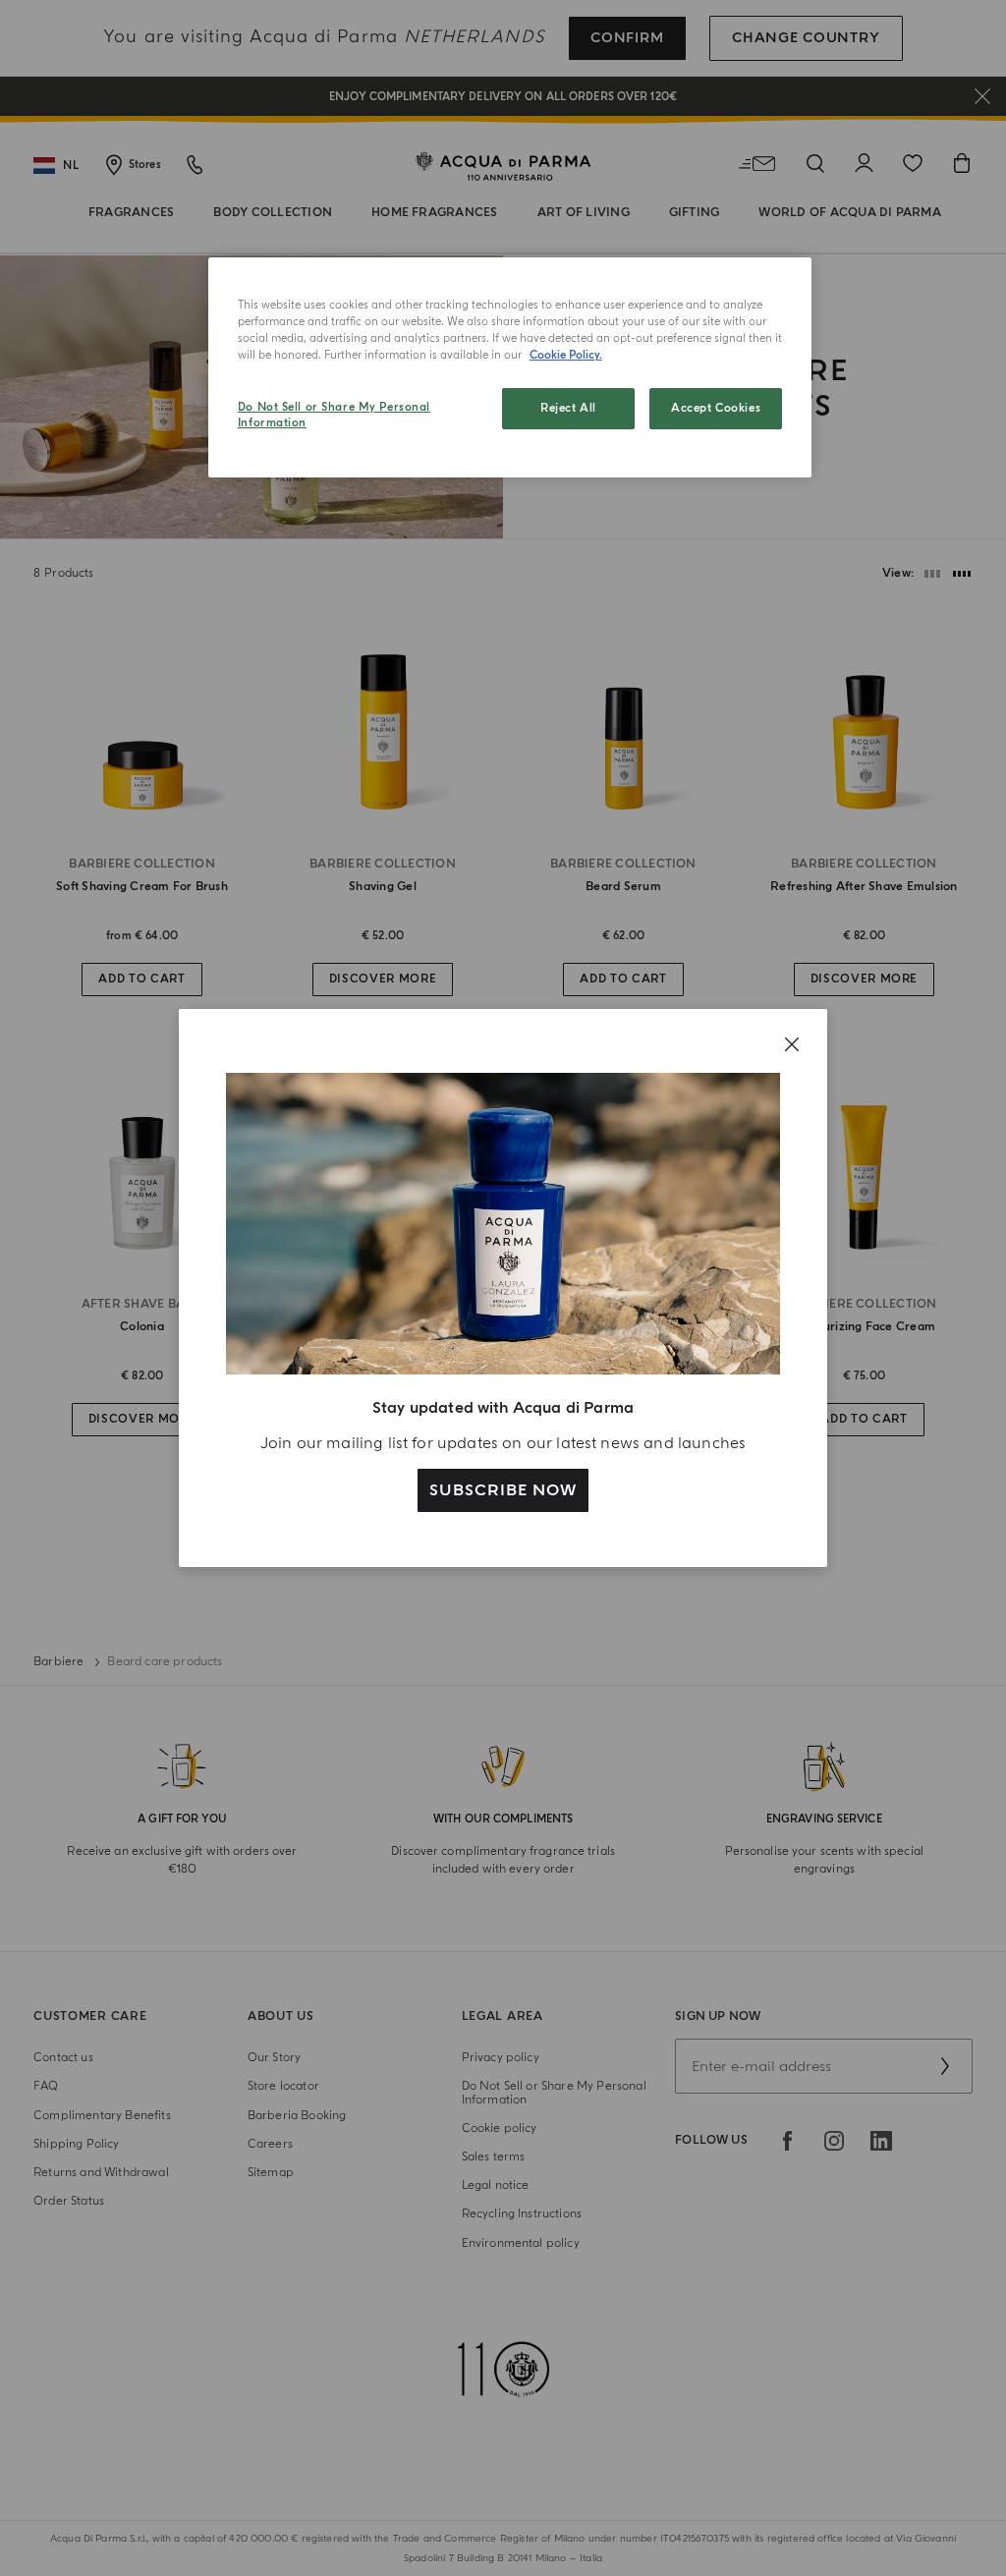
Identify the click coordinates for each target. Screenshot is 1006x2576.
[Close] (792, 1044)
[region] (510, 367)
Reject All (568, 408)
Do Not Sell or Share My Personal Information (334, 415)
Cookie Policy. (566, 355)
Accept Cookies (716, 408)
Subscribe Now (503, 1490)
